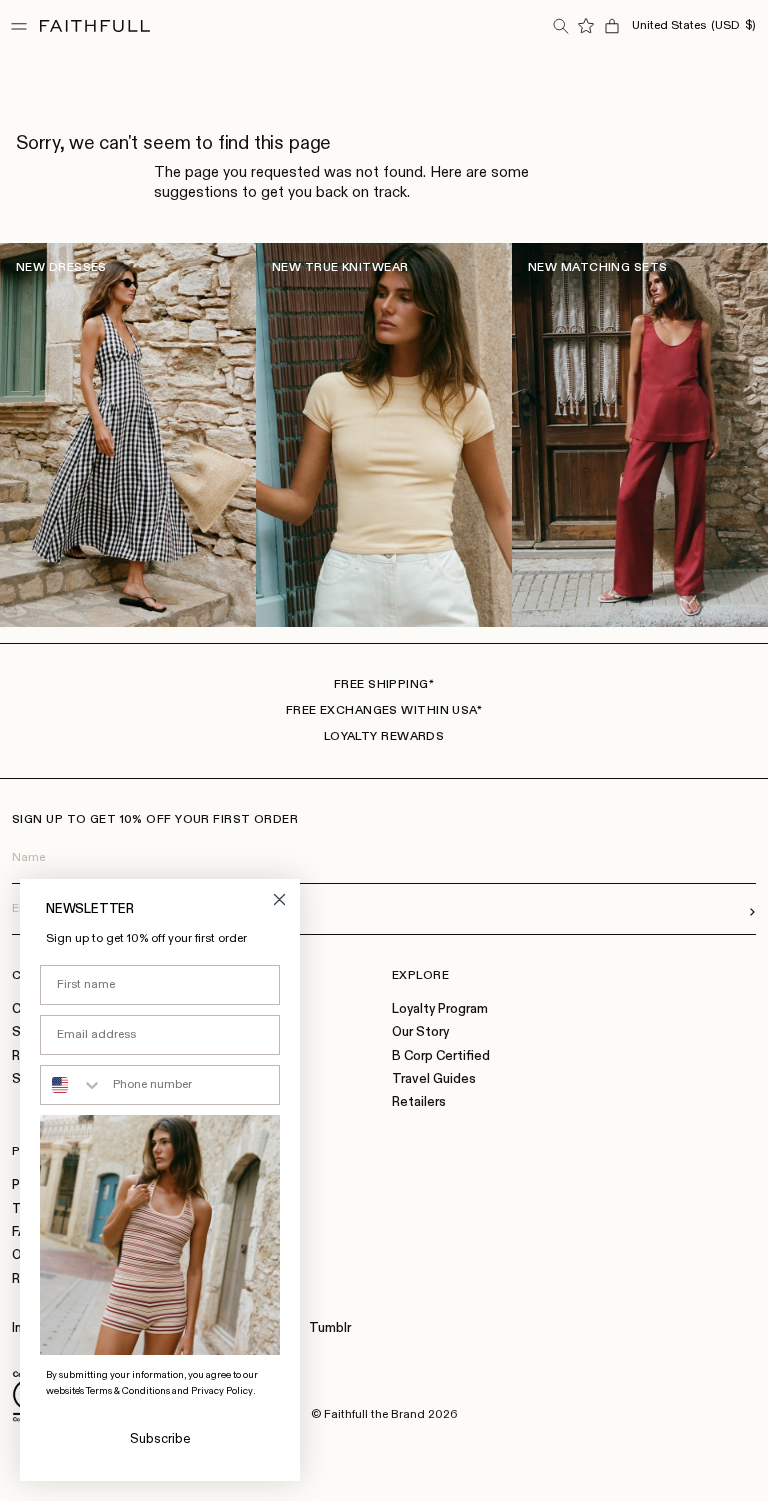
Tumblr (330, 1328)
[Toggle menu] (19, 26)
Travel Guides (434, 1079)
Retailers (419, 1102)
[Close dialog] (279, 899)
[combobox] (72, 1085)
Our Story (420, 1032)
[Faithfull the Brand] (95, 26)
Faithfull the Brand (374, 1415)
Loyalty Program (440, 1009)
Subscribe (160, 1439)
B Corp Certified (441, 1056)
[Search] (560, 26)
